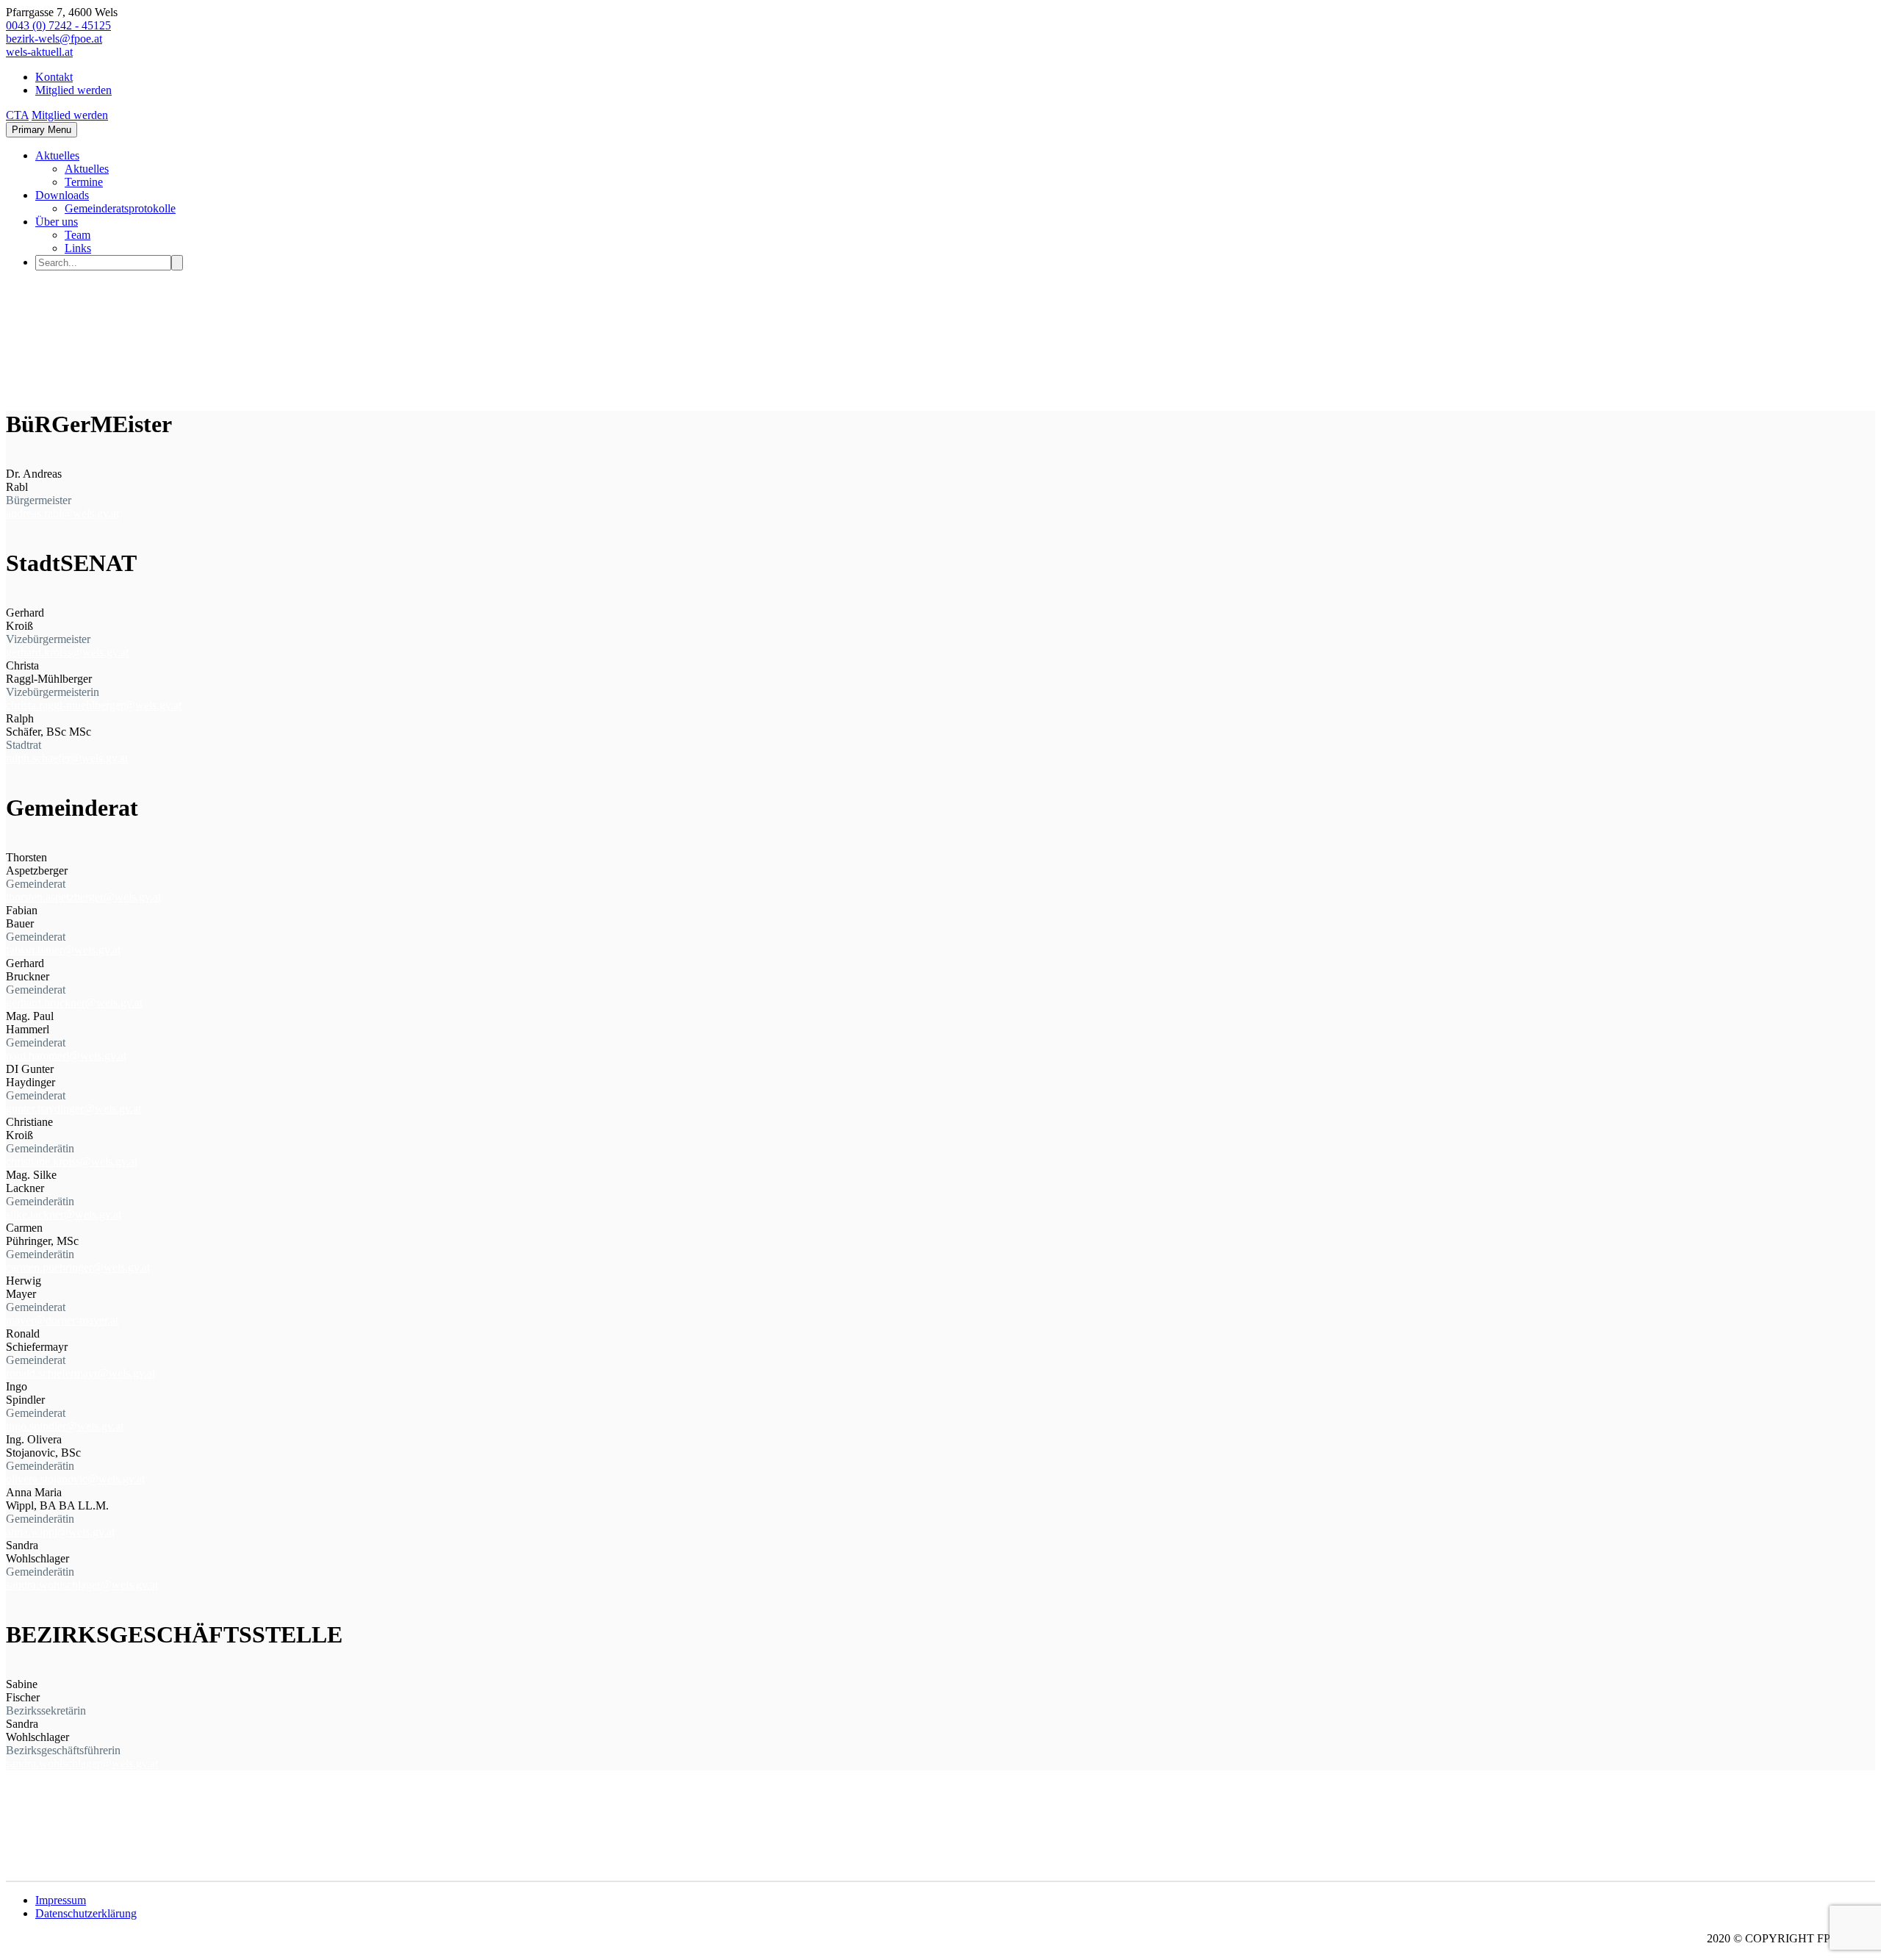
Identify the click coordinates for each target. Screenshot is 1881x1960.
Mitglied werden (73, 90)
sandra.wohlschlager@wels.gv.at (82, 1585)
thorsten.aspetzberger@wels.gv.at (83, 897)
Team (78, 235)
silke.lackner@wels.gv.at (64, 1214)
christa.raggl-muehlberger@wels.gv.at (94, 705)
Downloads (62, 195)
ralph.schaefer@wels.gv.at (67, 758)
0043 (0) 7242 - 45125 (58, 25)
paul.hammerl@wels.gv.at (66, 1056)
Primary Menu (42, 130)
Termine (84, 182)
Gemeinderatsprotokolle (120, 208)
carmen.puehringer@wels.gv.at (78, 1267)
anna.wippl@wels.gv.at (60, 1532)
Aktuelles (57, 155)
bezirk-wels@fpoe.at (54, 39)
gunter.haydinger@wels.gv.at (73, 1109)
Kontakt (54, 77)
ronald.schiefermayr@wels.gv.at (80, 1373)
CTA (17, 115)
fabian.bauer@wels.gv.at (63, 950)
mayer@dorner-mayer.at (62, 1320)
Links (78, 248)
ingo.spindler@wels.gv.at (65, 1426)
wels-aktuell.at (39, 52)
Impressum (61, 1900)
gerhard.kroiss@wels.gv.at (67, 652)
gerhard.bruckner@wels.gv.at (74, 1003)
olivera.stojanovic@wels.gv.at (75, 1479)
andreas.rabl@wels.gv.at (62, 513)
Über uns (57, 222)
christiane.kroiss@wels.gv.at (72, 1162)
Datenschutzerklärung (86, 1913)
